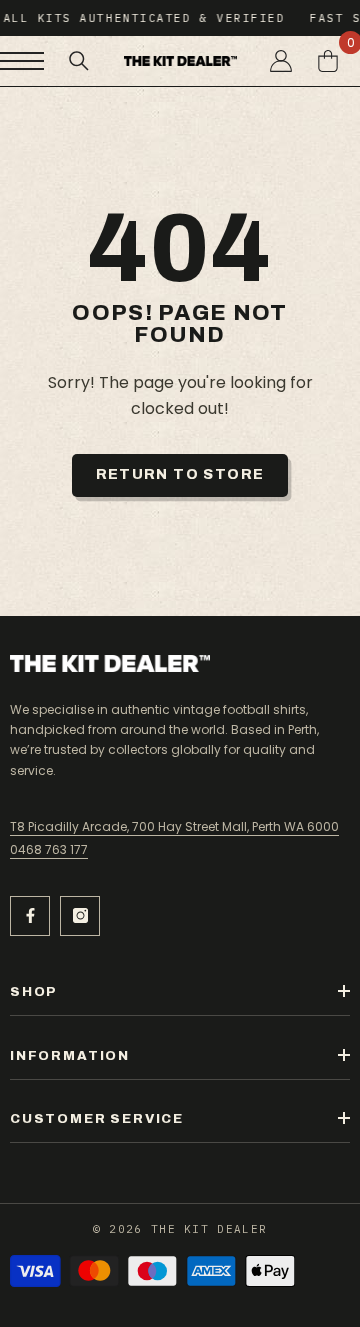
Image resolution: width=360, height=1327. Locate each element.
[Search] (79, 61)
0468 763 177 (49, 849)
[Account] (281, 61)
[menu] (22, 61)
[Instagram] (80, 916)
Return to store (180, 474)
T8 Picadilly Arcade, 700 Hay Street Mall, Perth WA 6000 (174, 826)
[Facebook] (30, 916)
